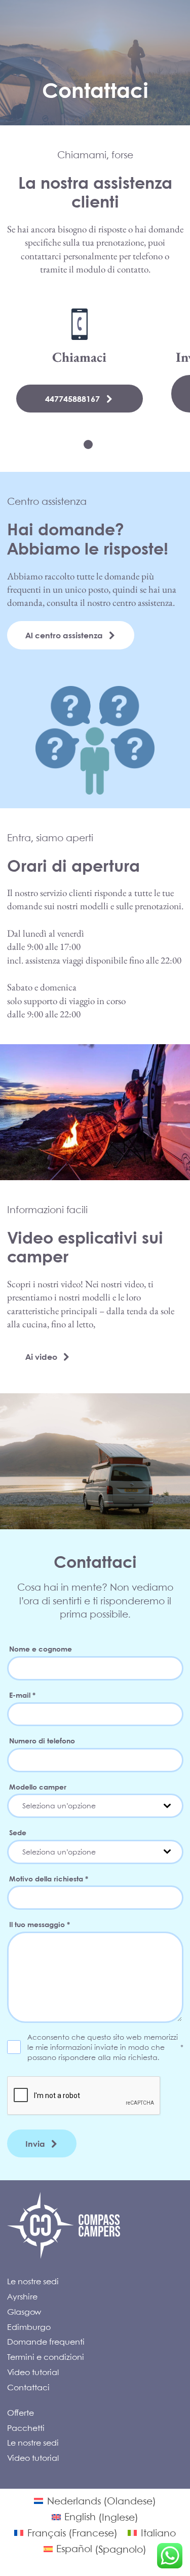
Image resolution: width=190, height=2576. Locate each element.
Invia (35, 2143)
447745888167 (72, 399)
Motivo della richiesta (49, 1878)
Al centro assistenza (64, 635)
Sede (18, 1832)
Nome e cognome (41, 1648)
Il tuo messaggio (40, 1924)
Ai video (41, 1356)
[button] (88, 444)
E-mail (22, 1695)
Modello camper (38, 1787)
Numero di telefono (42, 1740)
